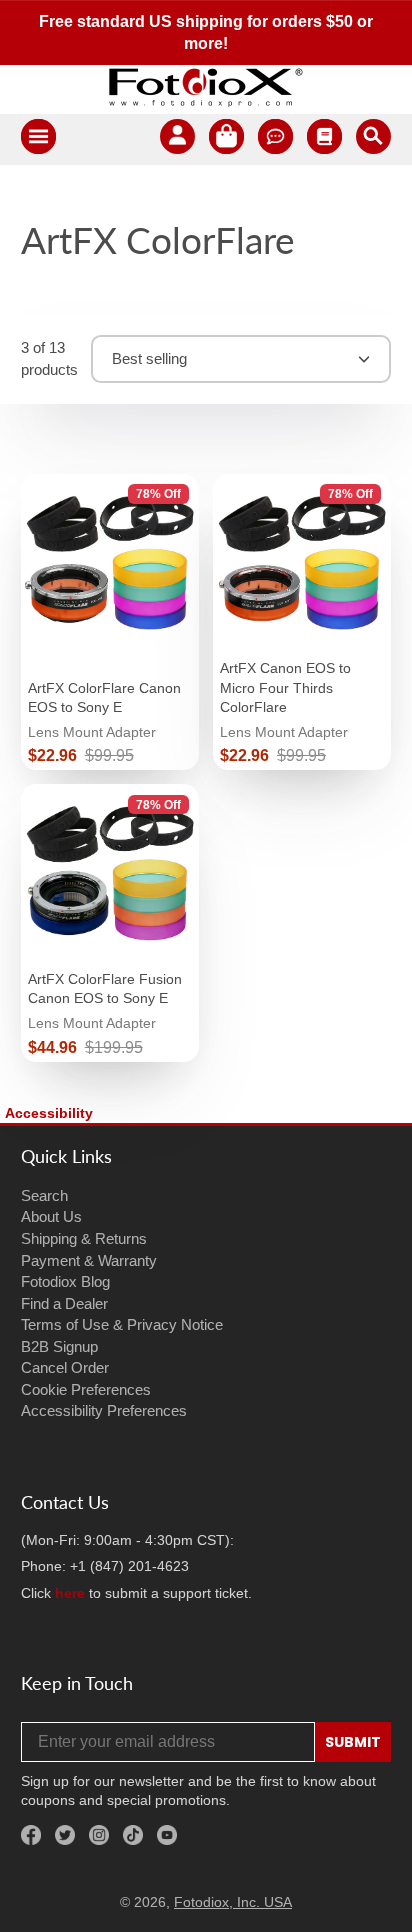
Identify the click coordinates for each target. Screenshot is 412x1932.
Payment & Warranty (89, 1260)
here (70, 1593)
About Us (51, 1216)
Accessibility (49, 1113)
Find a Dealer (64, 1303)
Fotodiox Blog (65, 1281)
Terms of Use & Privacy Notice (122, 1324)
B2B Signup (59, 1346)
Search (44, 1195)
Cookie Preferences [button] (86, 1389)
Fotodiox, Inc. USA (233, 1902)
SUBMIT (353, 1742)
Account (177, 139)
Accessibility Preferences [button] (104, 1410)
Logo (206, 87)
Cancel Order (65, 1367)
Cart (226, 139)
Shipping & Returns (84, 1238)
